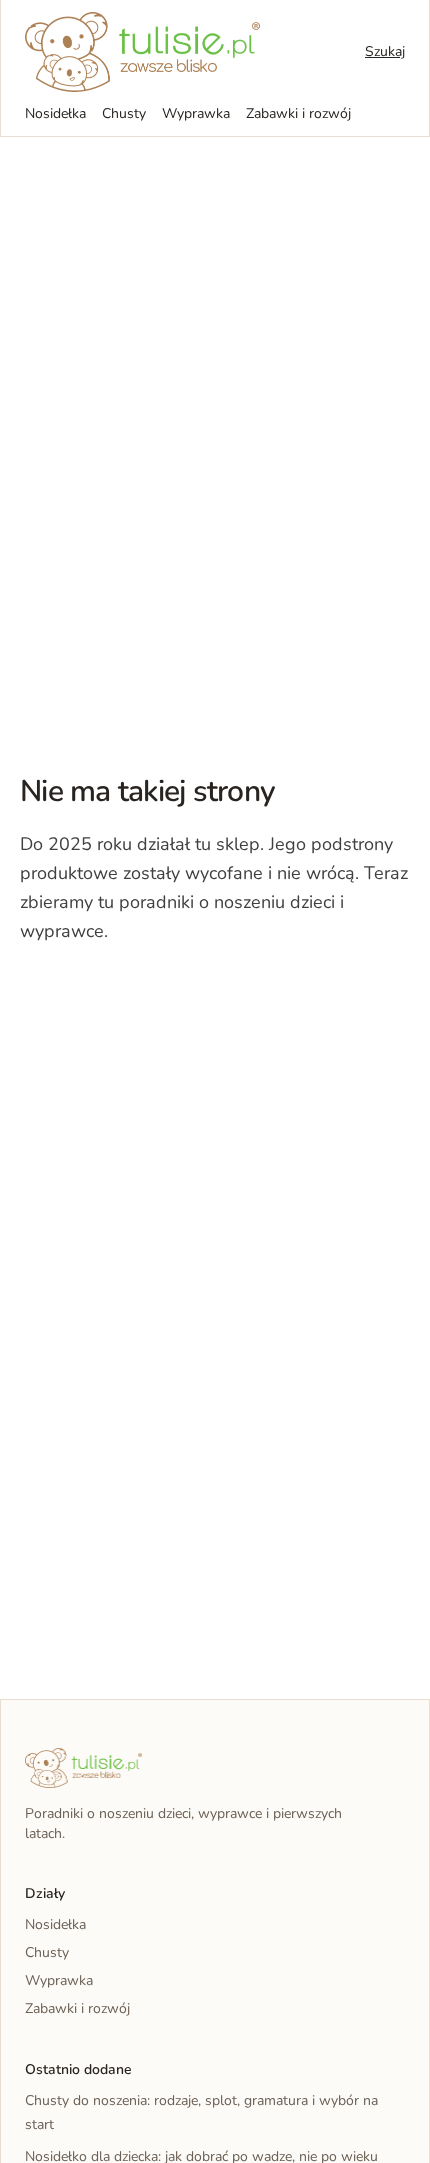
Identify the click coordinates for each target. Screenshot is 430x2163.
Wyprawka (196, 113)
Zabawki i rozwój (298, 113)
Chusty (124, 113)
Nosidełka (55, 113)
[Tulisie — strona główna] (142, 52)
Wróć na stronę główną (124, 993)
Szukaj (385, 51)
